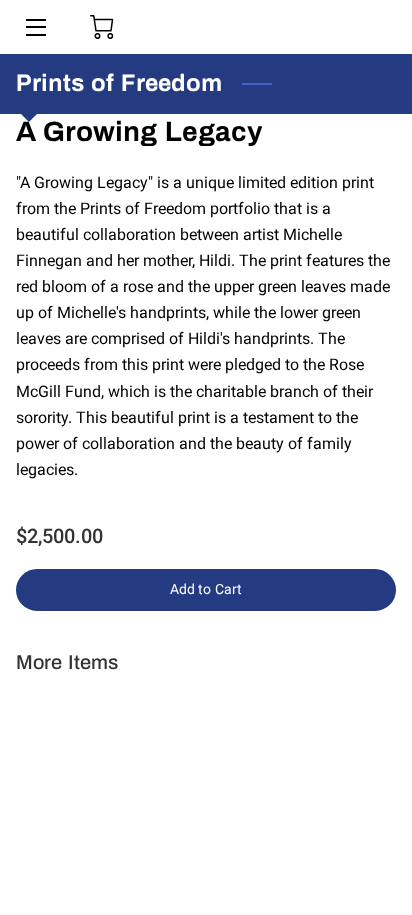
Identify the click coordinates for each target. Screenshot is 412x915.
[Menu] (34, 27)
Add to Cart (206, 589)
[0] (102, 27)
